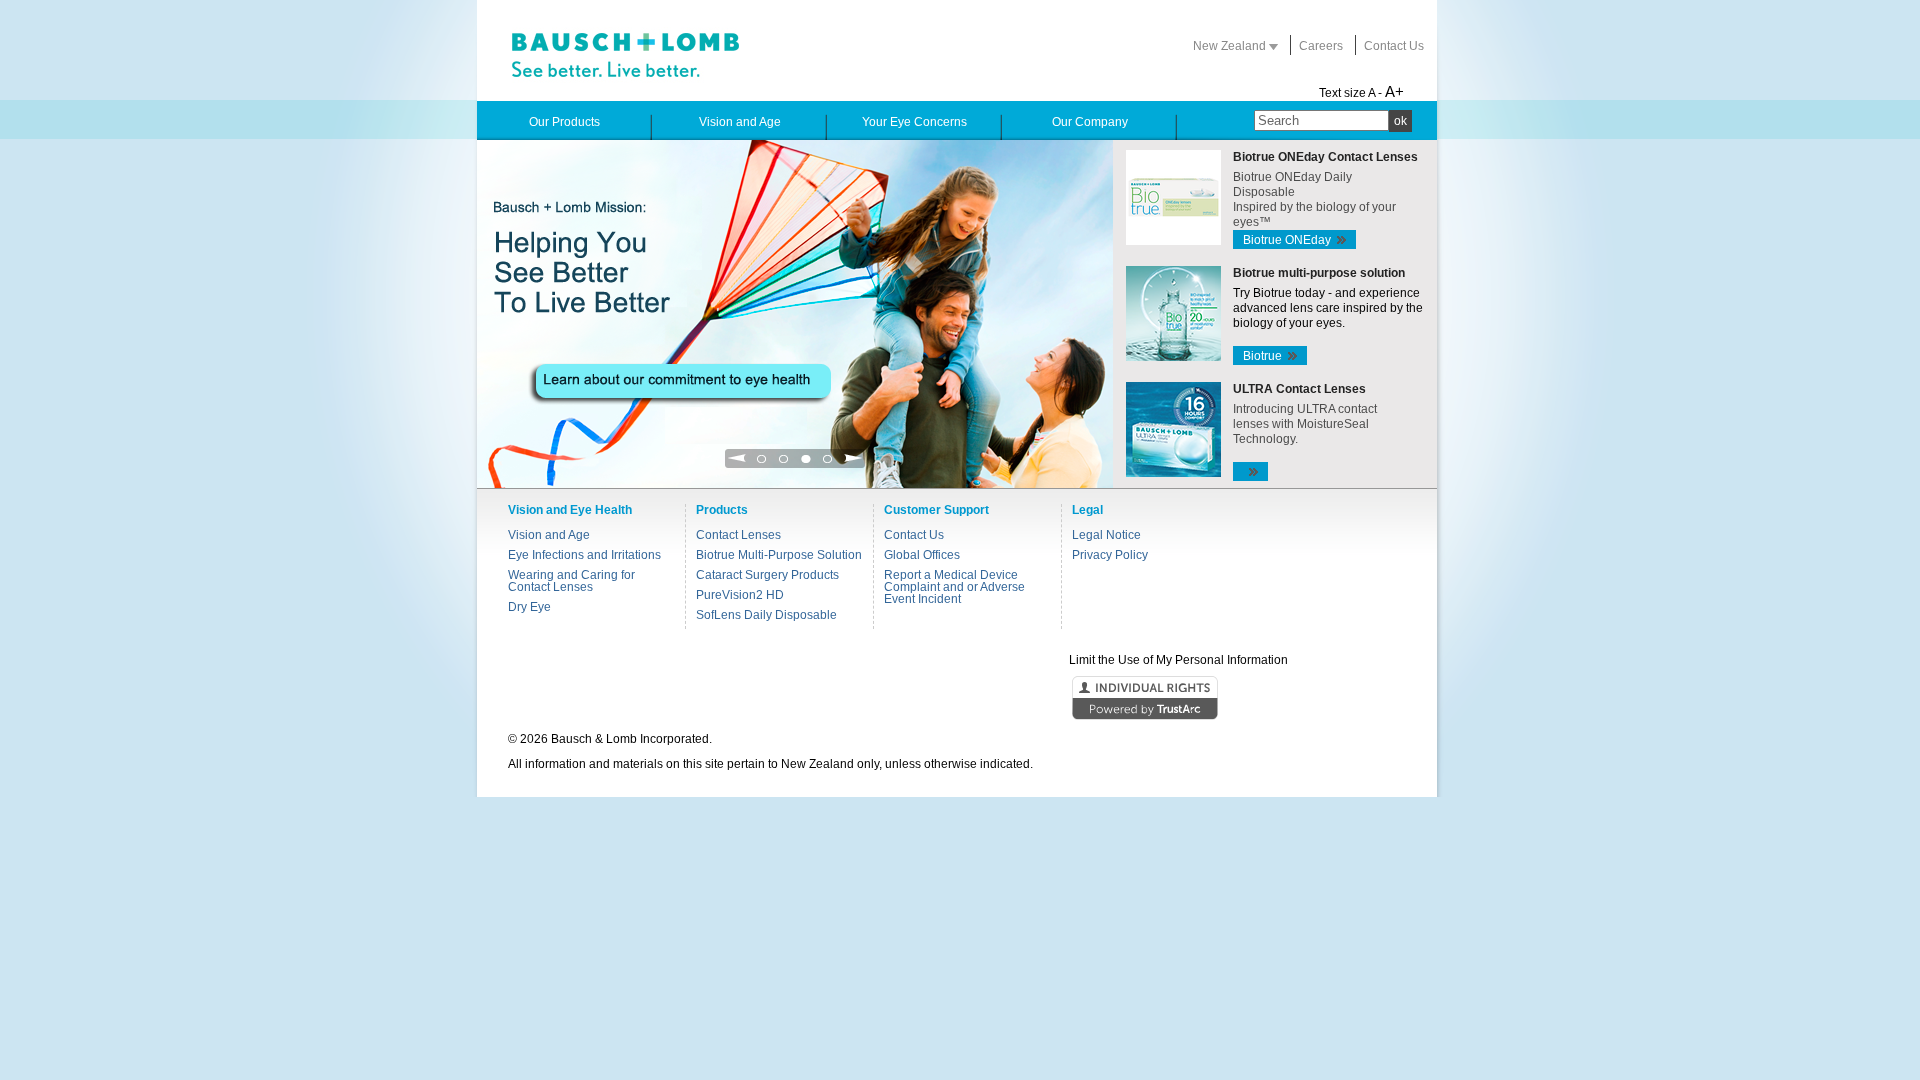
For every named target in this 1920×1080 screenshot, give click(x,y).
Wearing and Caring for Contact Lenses (571, 581)
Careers (1321, 46)
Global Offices (922, 555)
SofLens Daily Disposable (766, 615)
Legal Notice (1106, 535)
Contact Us (1394, 46)
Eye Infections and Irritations (584, 555)
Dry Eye (529, 607)
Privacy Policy (1110, 555)
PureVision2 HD (740, 595)
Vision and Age (549, 535)
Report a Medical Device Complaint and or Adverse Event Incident (954, 587)
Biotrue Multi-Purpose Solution (779, 555)
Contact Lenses (738, 535)
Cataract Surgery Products (767, 575)
